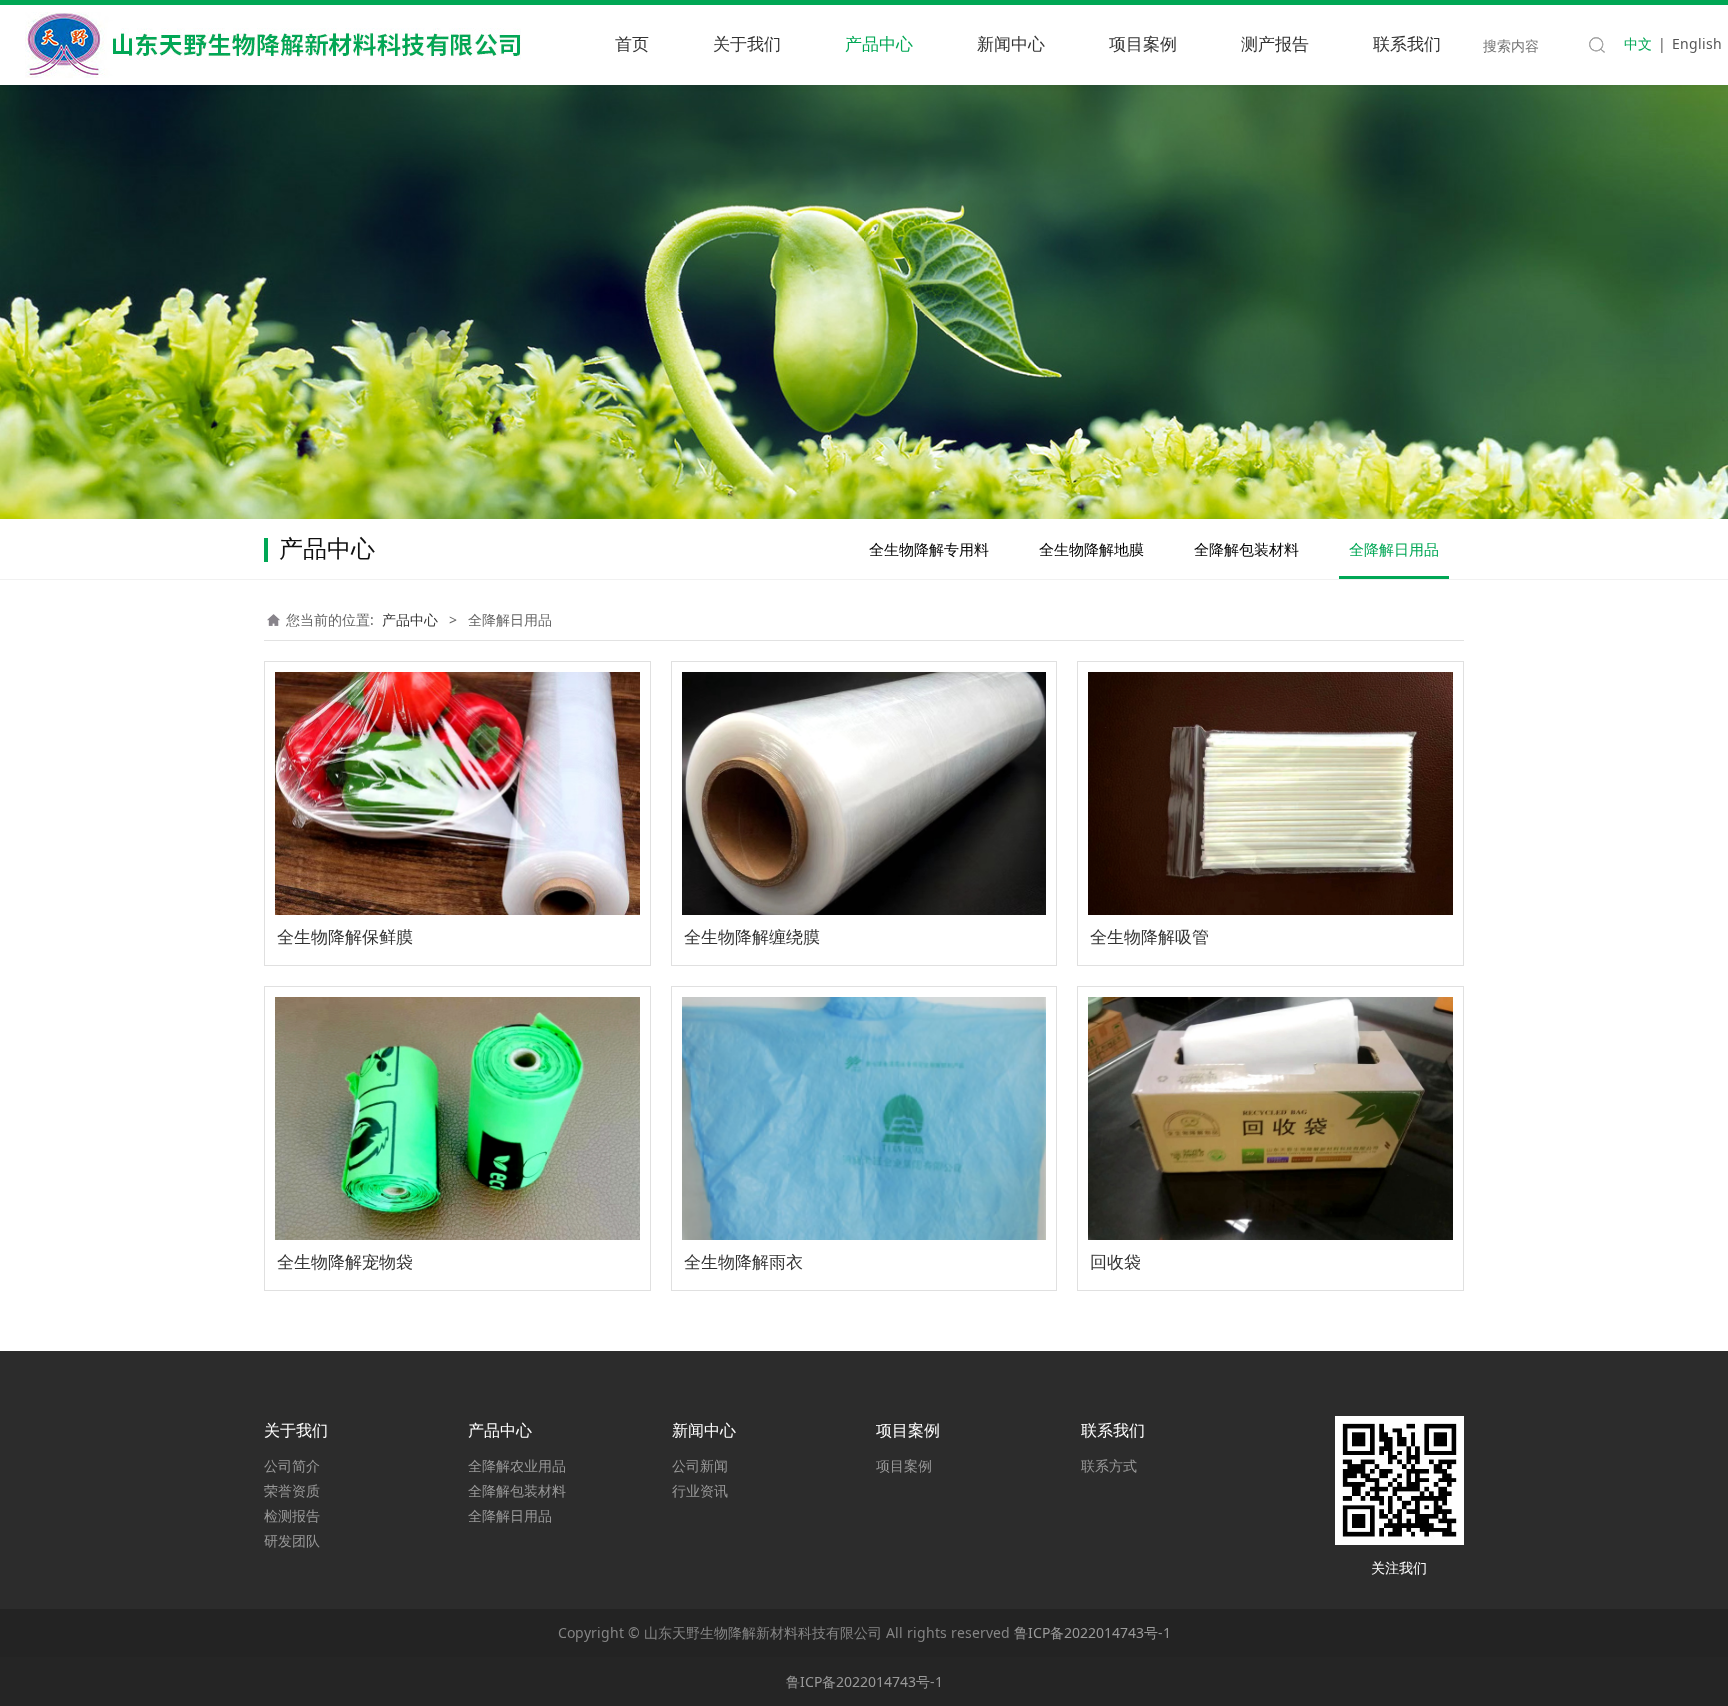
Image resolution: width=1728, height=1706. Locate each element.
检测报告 (292, 1515)
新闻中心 (1011, 44)
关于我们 (747, 44)
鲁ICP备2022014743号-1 (1092, 1632)
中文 (1638, 43)
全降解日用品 (1394, 549)
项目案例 (1143, 44)
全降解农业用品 (517, 1465)
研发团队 (292, 1540)
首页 (632, 44)
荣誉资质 (292, 1490)
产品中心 (879, 44)
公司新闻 (700, 1465)
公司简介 (292, 1465)
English (1697, 43)
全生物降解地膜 (1091, 549)
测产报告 (1275, 44)
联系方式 (1109, 1465)
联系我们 (1407, 44)
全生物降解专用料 (929, 549)
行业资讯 (700, 1490)
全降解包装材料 (1246, 549)
